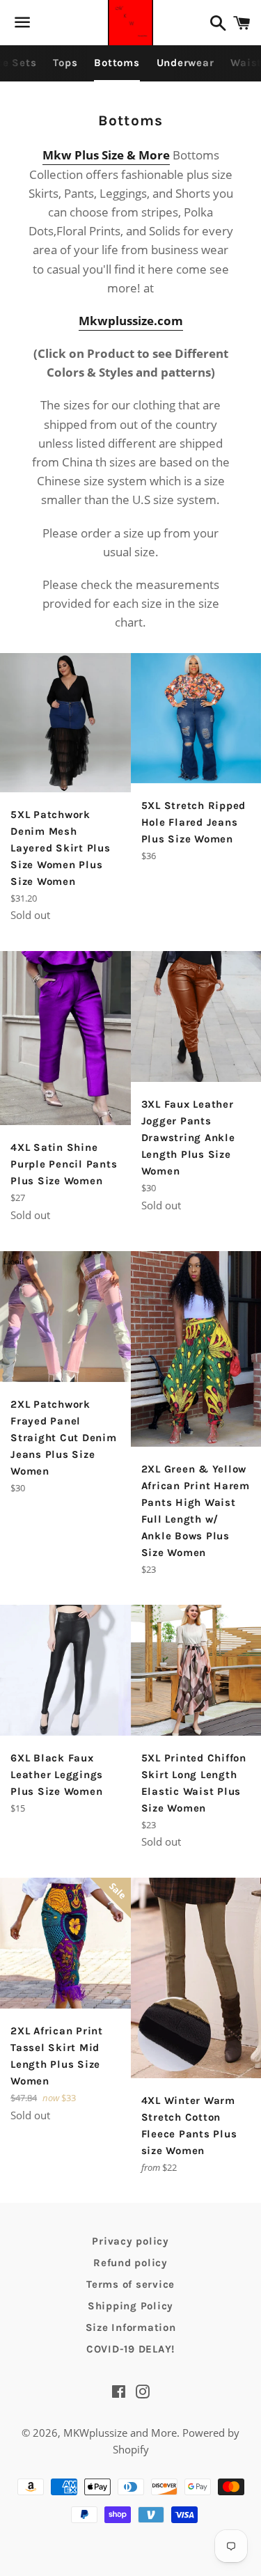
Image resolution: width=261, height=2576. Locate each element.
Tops (65, 63)
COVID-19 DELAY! (130, 2349)
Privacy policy (130, 2241)
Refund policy (130, 2263)
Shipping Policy (130, 2306)
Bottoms (117, 63)
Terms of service (130, 2284)
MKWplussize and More (120, 2433)
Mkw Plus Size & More (106, 155)
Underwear (185, 63)
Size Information (131, 2327)
